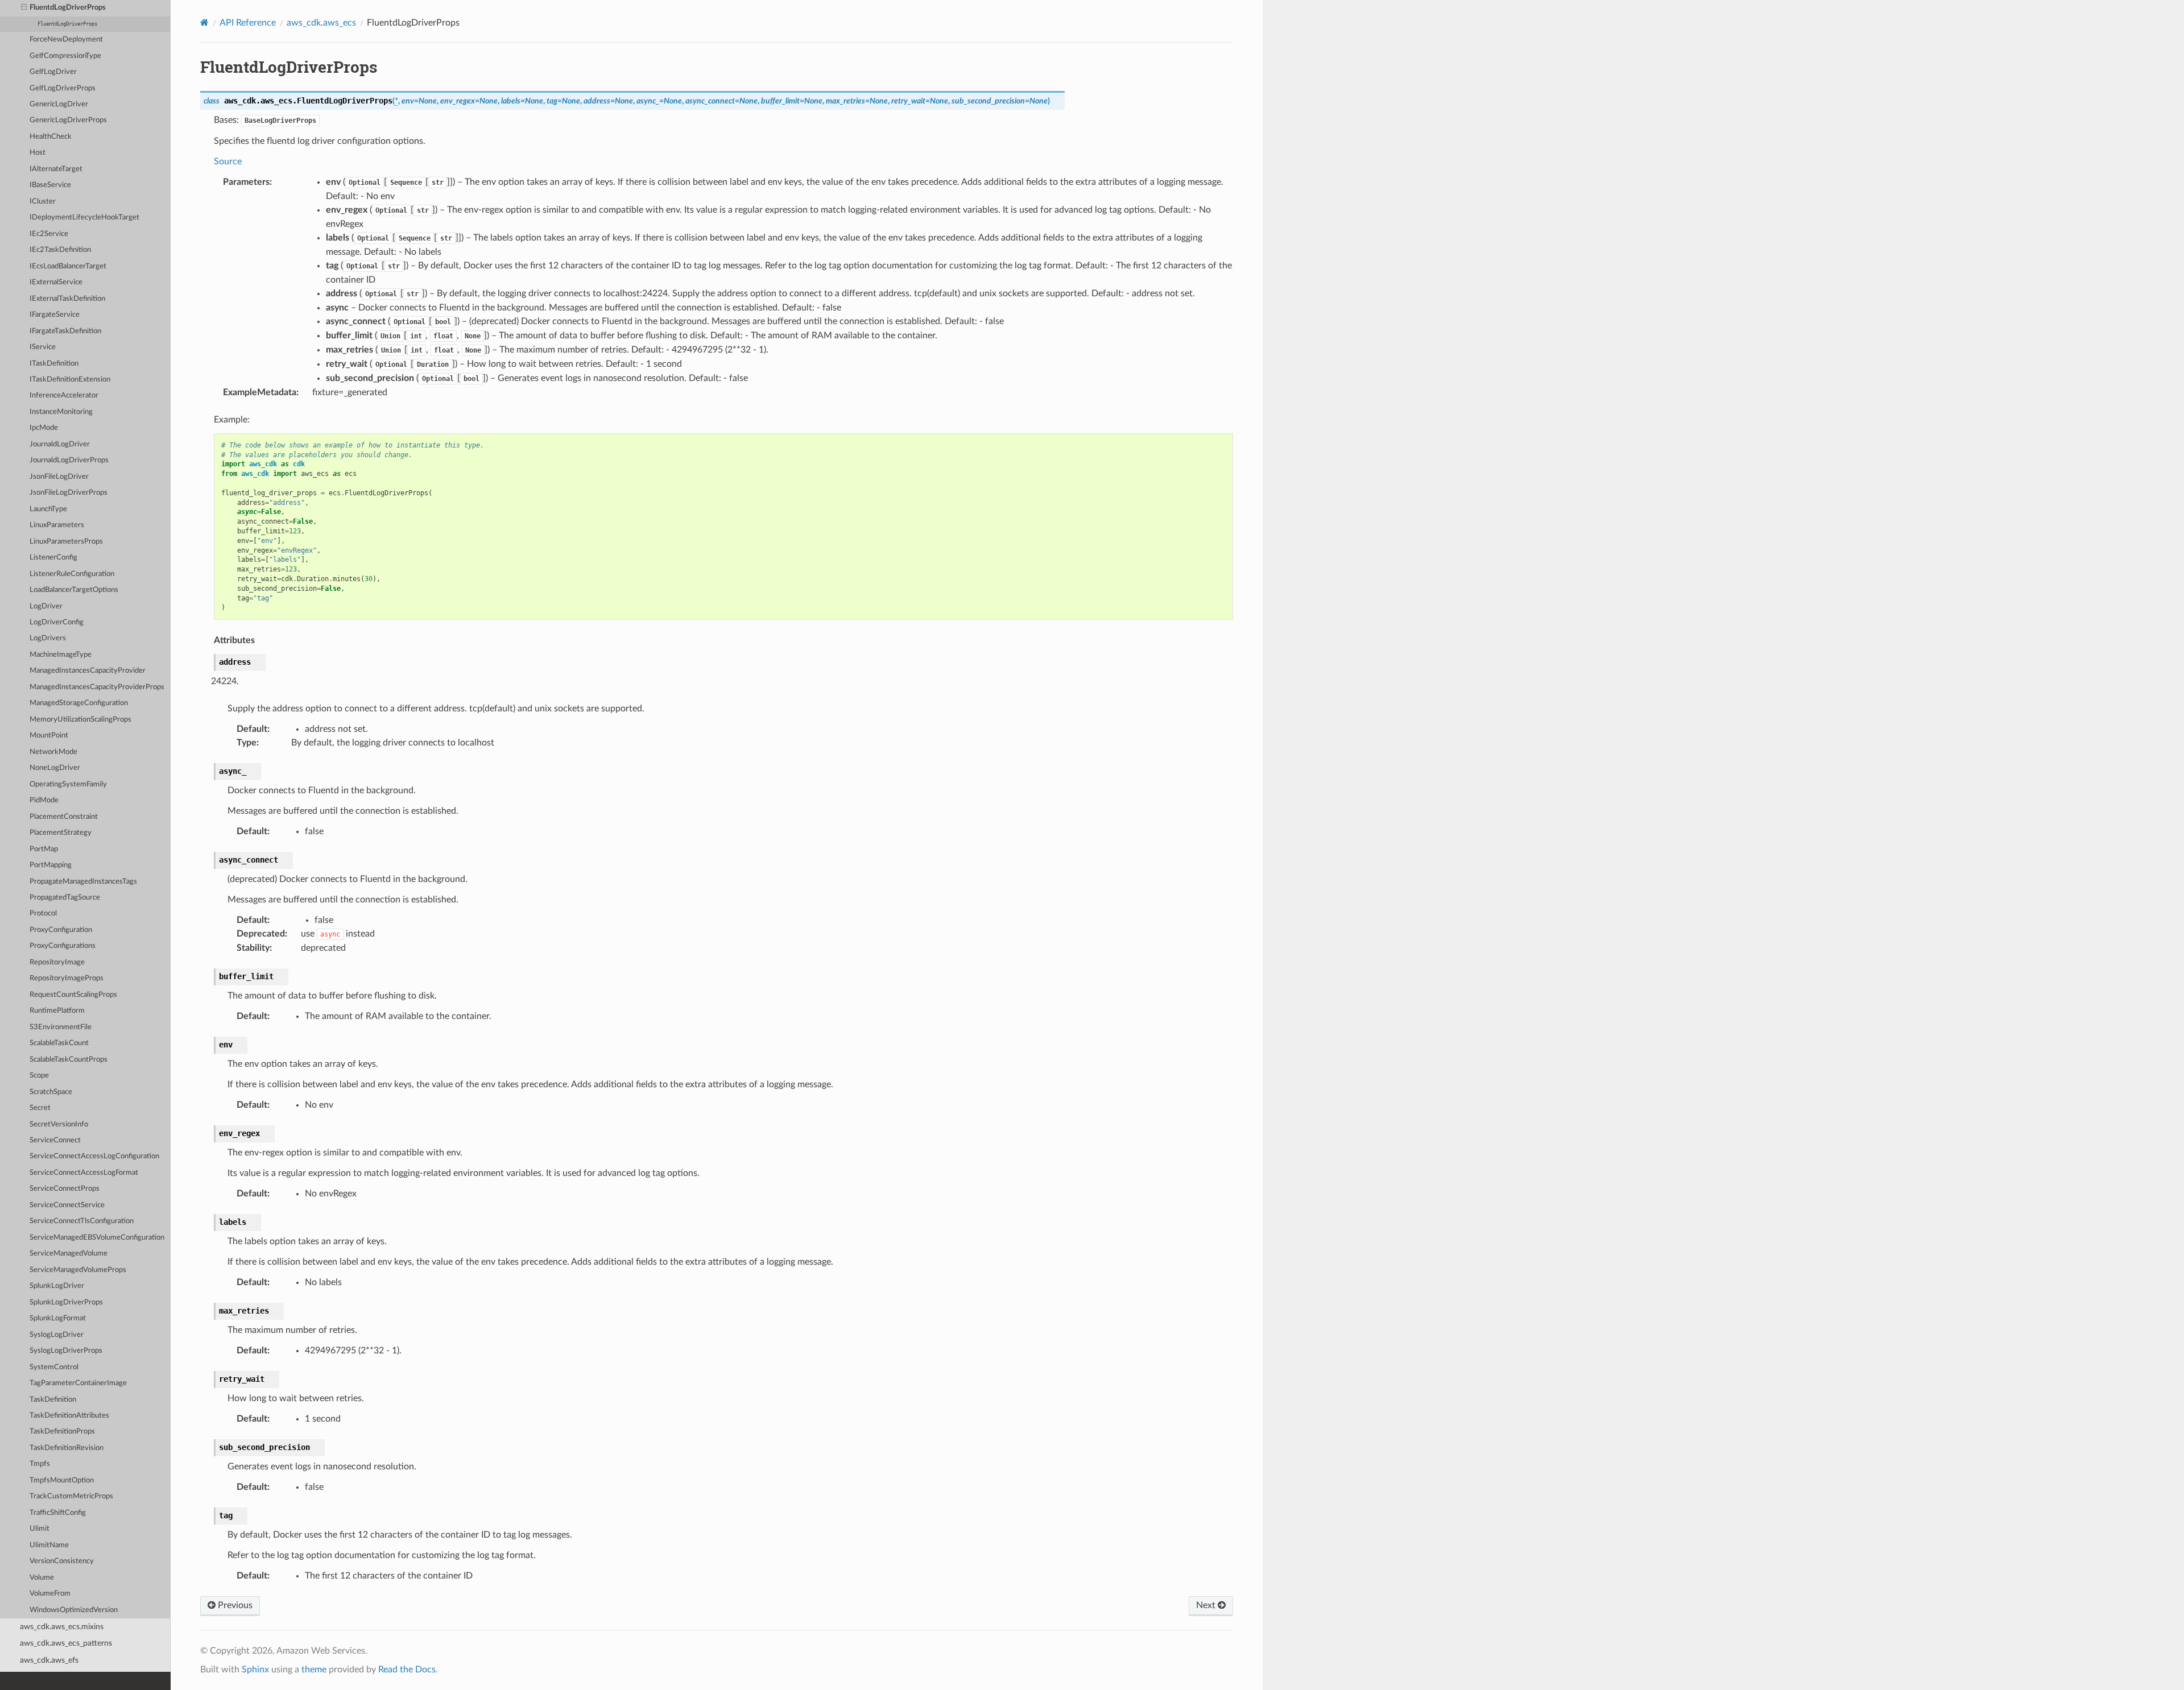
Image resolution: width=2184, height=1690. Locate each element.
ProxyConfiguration (61, 930)
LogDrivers (48, 638)
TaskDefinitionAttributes (69, 1416)
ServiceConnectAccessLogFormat (84, 1173)
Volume (42, 1578)
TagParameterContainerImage (78, 1383)
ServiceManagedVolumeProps (78, 1270)
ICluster (43, 202)
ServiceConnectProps (65, 1189)
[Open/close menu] (24, 8)
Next (1207, 1605)
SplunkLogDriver (57, 1286)
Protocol (43, 914)
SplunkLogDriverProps (66, 1302)
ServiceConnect (55, 1140)
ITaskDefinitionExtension (70, 380)
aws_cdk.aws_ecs (321, 23)
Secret (40, 1108)
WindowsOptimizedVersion (74, 1610)
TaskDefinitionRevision (67, 1448)
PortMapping (51, 865)
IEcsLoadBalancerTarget (68, 266)
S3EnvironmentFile (61, 1027)
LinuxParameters (57, 525)
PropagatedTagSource (65, 898)
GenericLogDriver (59, 104)
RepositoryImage (57, 962)
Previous (234, 1605)
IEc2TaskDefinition (60, 250)
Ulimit (40, 1529)
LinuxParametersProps (66, 542)
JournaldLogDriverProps (69, 460)
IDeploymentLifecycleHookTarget (84, 218)
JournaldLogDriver (60, 444)
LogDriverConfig (57, 622)
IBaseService (50, 185)
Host (38, 153)
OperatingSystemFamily (68, 784)
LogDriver (46, 606)
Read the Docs (407, 1670)
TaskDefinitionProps (62, 1432)
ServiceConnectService (67, 1205)
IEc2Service (49, 234)
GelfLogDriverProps (63, 88)
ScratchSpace (51, 1092)
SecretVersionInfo (59, 1124)
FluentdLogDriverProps (68, 8)
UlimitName (49, 1545)
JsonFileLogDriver (59, 477)
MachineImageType (61, 655)
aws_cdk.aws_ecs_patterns (66, 1643)
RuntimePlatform (57, 1011)
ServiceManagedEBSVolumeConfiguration (97, 1238)
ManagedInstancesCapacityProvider (88, 671)
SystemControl (54, 1367)
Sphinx (255, 1670)
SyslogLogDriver (57, 1335)
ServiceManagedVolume (69, 1254)
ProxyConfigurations (63, 946)
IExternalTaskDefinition (67, 299)
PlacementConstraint (64, 817)
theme (314, 1670)
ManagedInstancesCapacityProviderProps (97, 687)
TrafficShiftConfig (58, 1513)
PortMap (44, 849)
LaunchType (48, 509)
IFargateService (55, 315)
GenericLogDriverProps (68, 120)
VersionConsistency (62, 1561)
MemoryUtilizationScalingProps (80, 720)
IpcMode (44, 428)
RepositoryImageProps (67, 978)
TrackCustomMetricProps (71, 1496)
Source (228, 161)
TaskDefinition (53, 1400)
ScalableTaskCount (59, 1043)
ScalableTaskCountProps (69, 1060)
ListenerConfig (53, 558)
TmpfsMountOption (62, 1480)
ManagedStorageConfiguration (79, 703)
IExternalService (56, 282)
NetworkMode (53, 752)
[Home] (204, 22)
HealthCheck (51, 137)
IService (43, 347)
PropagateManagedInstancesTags (83, 882)
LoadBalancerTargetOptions (74, 590)
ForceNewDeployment (66, 40)
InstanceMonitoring (61, 412)
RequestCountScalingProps (73, 995)
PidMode (44, 800)
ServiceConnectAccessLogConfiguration (94, 1156)
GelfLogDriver (53, 72)
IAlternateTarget (56, 169)
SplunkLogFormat (58, 1318)
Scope (39, 1076)
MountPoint (49, 736)
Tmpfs (40, 1464)
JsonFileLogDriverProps (69, 493)
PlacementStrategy (61, 833)
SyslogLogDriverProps (66, 1351)
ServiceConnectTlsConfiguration (82, 1221)
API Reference (248, 23)
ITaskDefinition (54, 364)
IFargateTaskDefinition (65, 331)
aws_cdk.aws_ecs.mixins (62, 1627)
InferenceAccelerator (64, 395)
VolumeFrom (50, 1594)
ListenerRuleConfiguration (72, 574)
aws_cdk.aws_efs (49, 1660)
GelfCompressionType (65, 56)
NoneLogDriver (55, 768)
